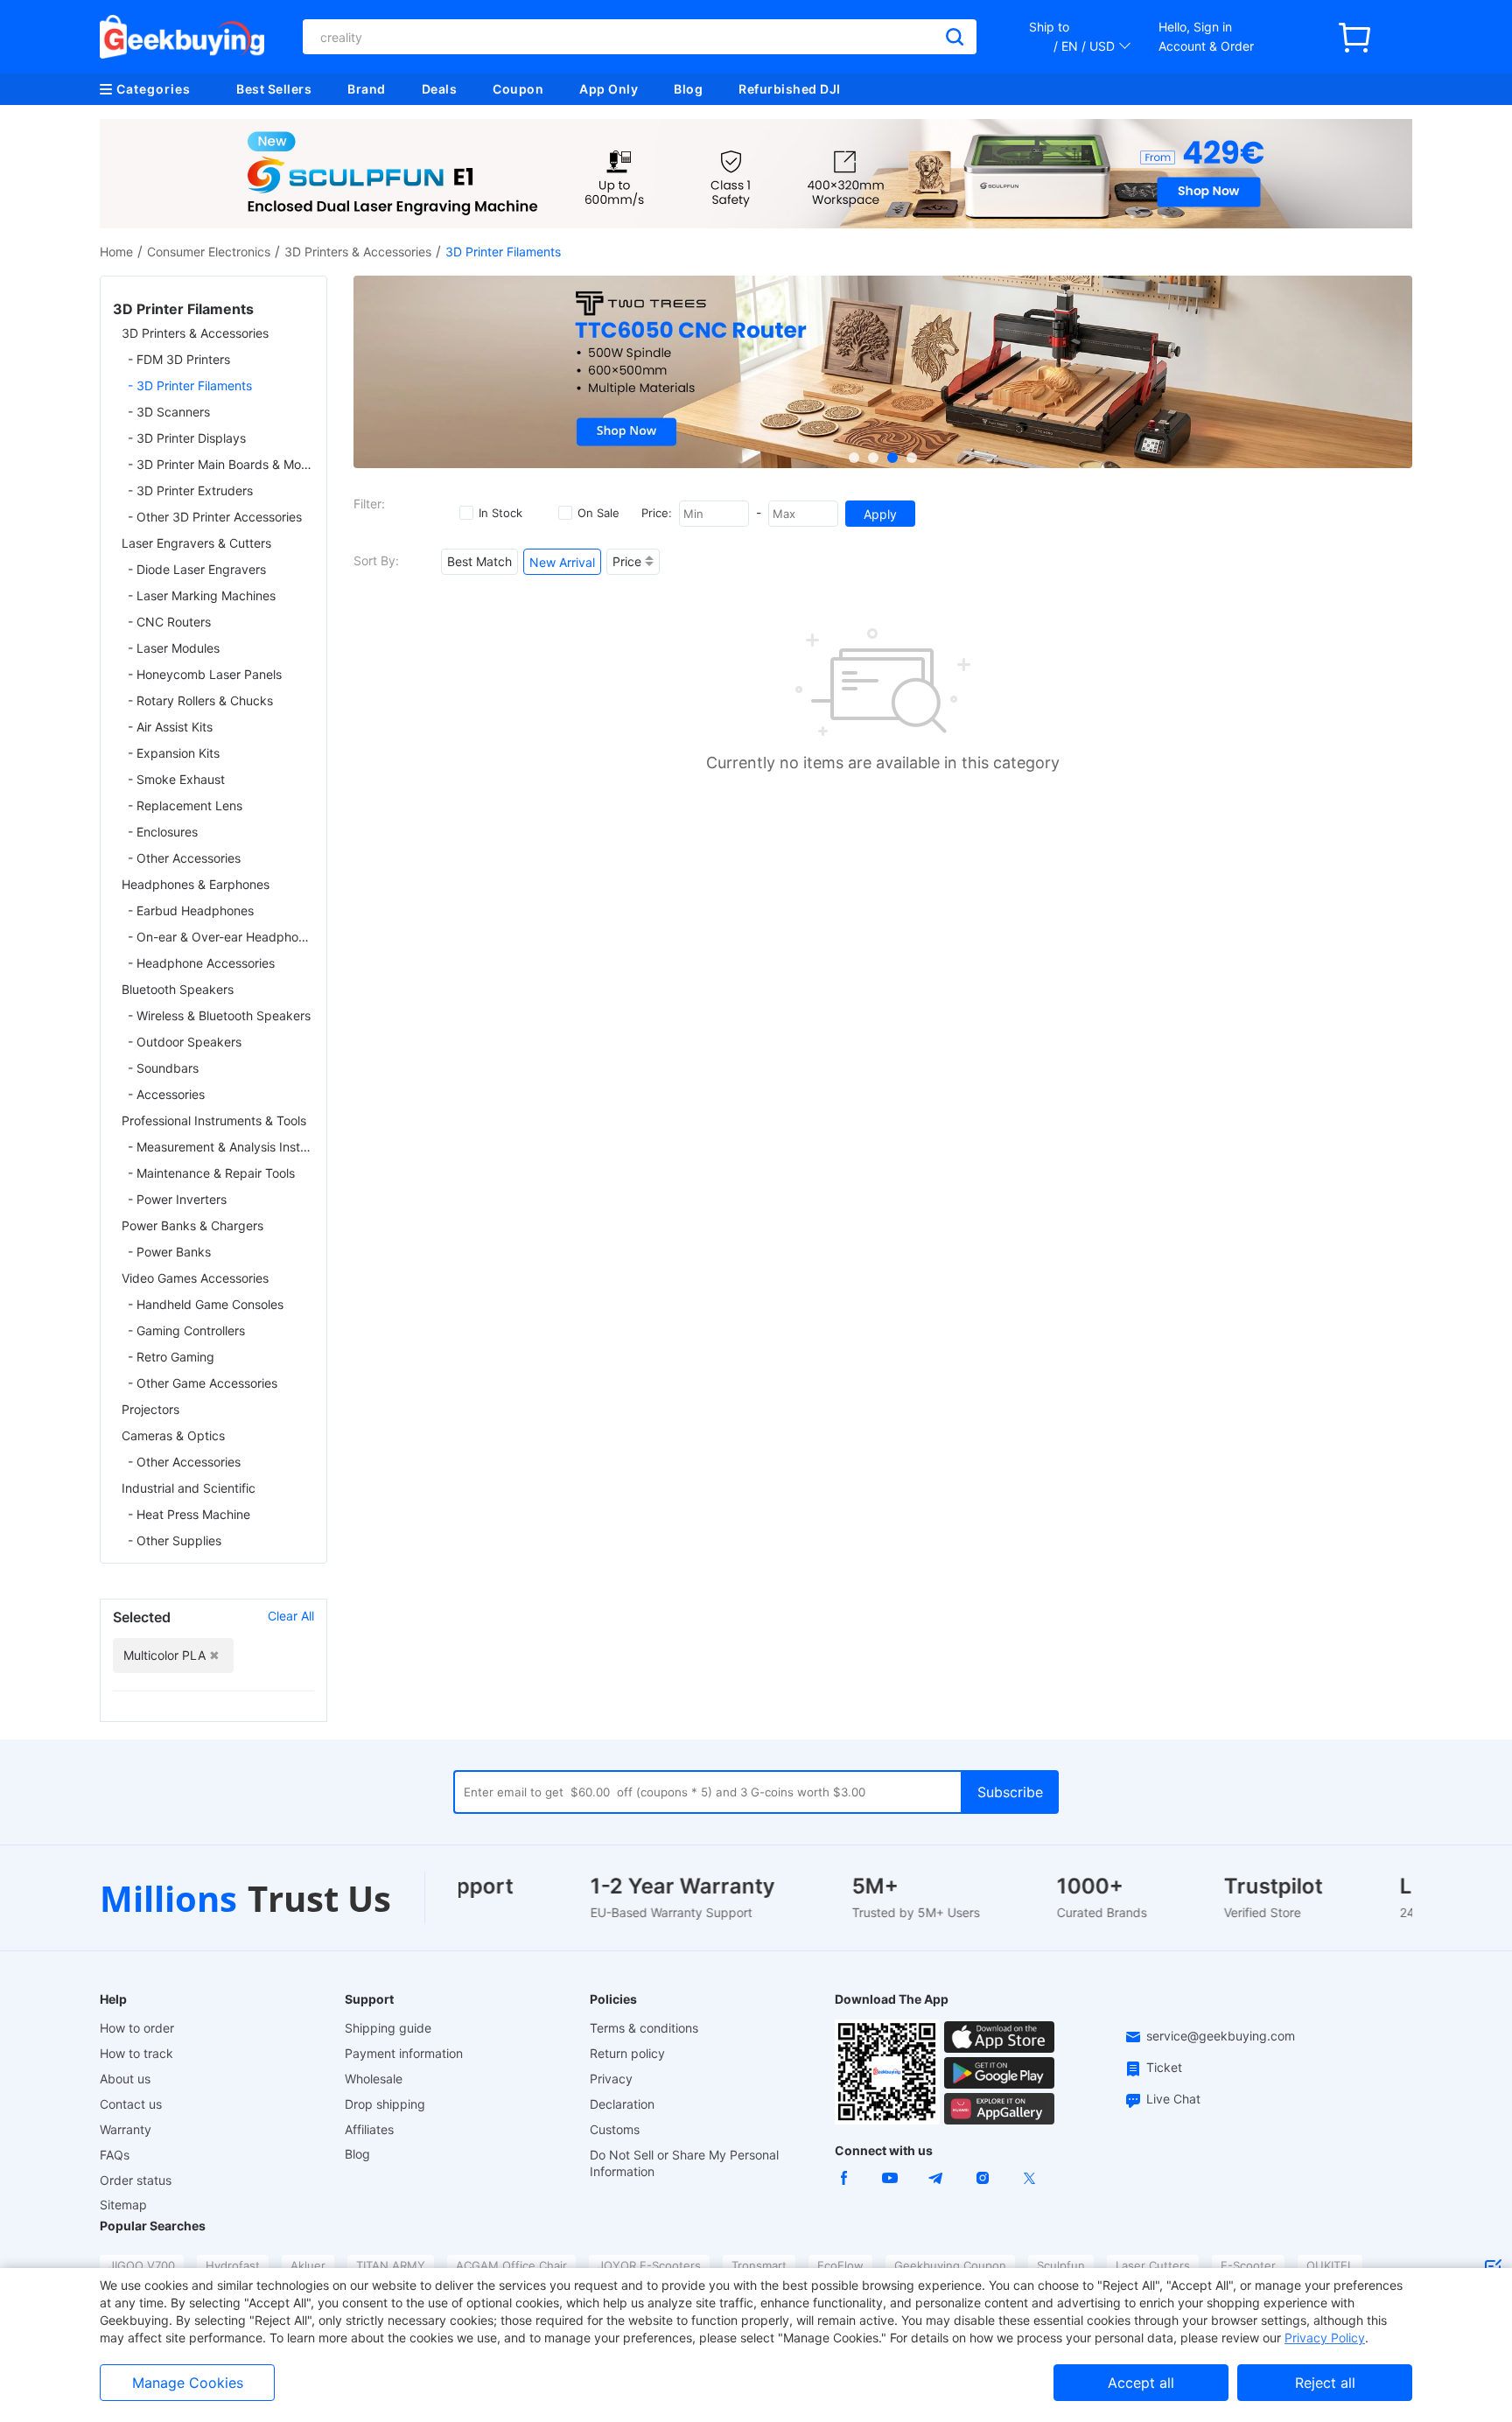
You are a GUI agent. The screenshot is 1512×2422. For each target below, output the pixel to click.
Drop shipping (385, 2104)
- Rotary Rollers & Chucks (200, 700)
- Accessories (166, 1094)
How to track (136, 2053)
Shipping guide (388, 2028)
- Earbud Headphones (191, 910)
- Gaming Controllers (186, 1330)
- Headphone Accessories (201, 963)
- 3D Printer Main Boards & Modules (221, 464)
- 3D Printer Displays (187, 438)
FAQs (115, 2155)
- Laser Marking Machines (202, 595)
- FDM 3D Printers (179, 359)
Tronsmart (759, 2265)
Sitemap (123, 2205)
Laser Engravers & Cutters (196, 543)
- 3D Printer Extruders (190, 490)
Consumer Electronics (209, 252)
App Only (609, 89)
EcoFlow (840, 2265)
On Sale (598, 513)
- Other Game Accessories (203, 1383)
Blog (688, 89)
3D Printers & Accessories (358, 252)
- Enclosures (163, 832)
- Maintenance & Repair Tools (211, 1173)
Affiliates (369, 2129)
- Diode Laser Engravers (197, 569)
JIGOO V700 (142, 2265)
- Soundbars (163, 1068)
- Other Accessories (184, 858)
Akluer (308, 2265)
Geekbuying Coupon (950, 2265)
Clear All (291, 1616)
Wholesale (374, 2079)
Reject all (1325, 2383)
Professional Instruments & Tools (214, 1120)
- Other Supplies (175, 1540)
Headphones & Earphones (196, 884)
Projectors (150, 1409)
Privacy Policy (1325, 2338)
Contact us (131, 2104)
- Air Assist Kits (170, 727)
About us (125, 2079)
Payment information (404, 2053)
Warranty (126, 2129)
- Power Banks (169, 1252)
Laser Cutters (1153, 2265)
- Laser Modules (174, 648)
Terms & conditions (644, 2028)
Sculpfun (1061, 2265)
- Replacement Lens (185, 805)
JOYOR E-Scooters (649, 2265)
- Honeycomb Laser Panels (205, 674)
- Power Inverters (177, 1199)
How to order (137, 2028)
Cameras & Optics (173, 1435)
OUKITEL (1330, 2265)
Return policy (627, 2053)
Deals (440, 89)
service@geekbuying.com (1221, 2036)
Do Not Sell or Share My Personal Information (684, 2163)
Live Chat (1173, 2099)
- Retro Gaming (171, 1357)
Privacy (611, 2079)
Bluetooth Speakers (178, 989)
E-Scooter (1248, 2265)
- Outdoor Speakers (185, 1042)
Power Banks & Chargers (192, 1225)
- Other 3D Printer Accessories (215, 517)
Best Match (479, 561)
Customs (615, 2129)
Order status (136, 2180)
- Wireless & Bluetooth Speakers (219, 1015)
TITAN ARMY (391, 2265)
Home (116, 252)
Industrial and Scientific (189, 1488)
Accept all (1141, 2383)
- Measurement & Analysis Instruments (221, 1147)
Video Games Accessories (195, 1278)
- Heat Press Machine (189, 1514)
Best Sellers (274, 89)
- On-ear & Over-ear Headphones (221, 937)
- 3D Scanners (169, 412)
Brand (367, 89)
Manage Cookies (188, 2383)
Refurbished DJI (790, 89)
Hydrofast (233, 2265)
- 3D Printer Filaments (190, 385)
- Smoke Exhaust (176, 779)
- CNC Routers (169, 622)
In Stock (500, 513)
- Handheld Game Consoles (206, 1304)
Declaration (622, 2104)
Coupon (518, 89)
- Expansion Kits (174, 753)
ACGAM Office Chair (511, 2265)
